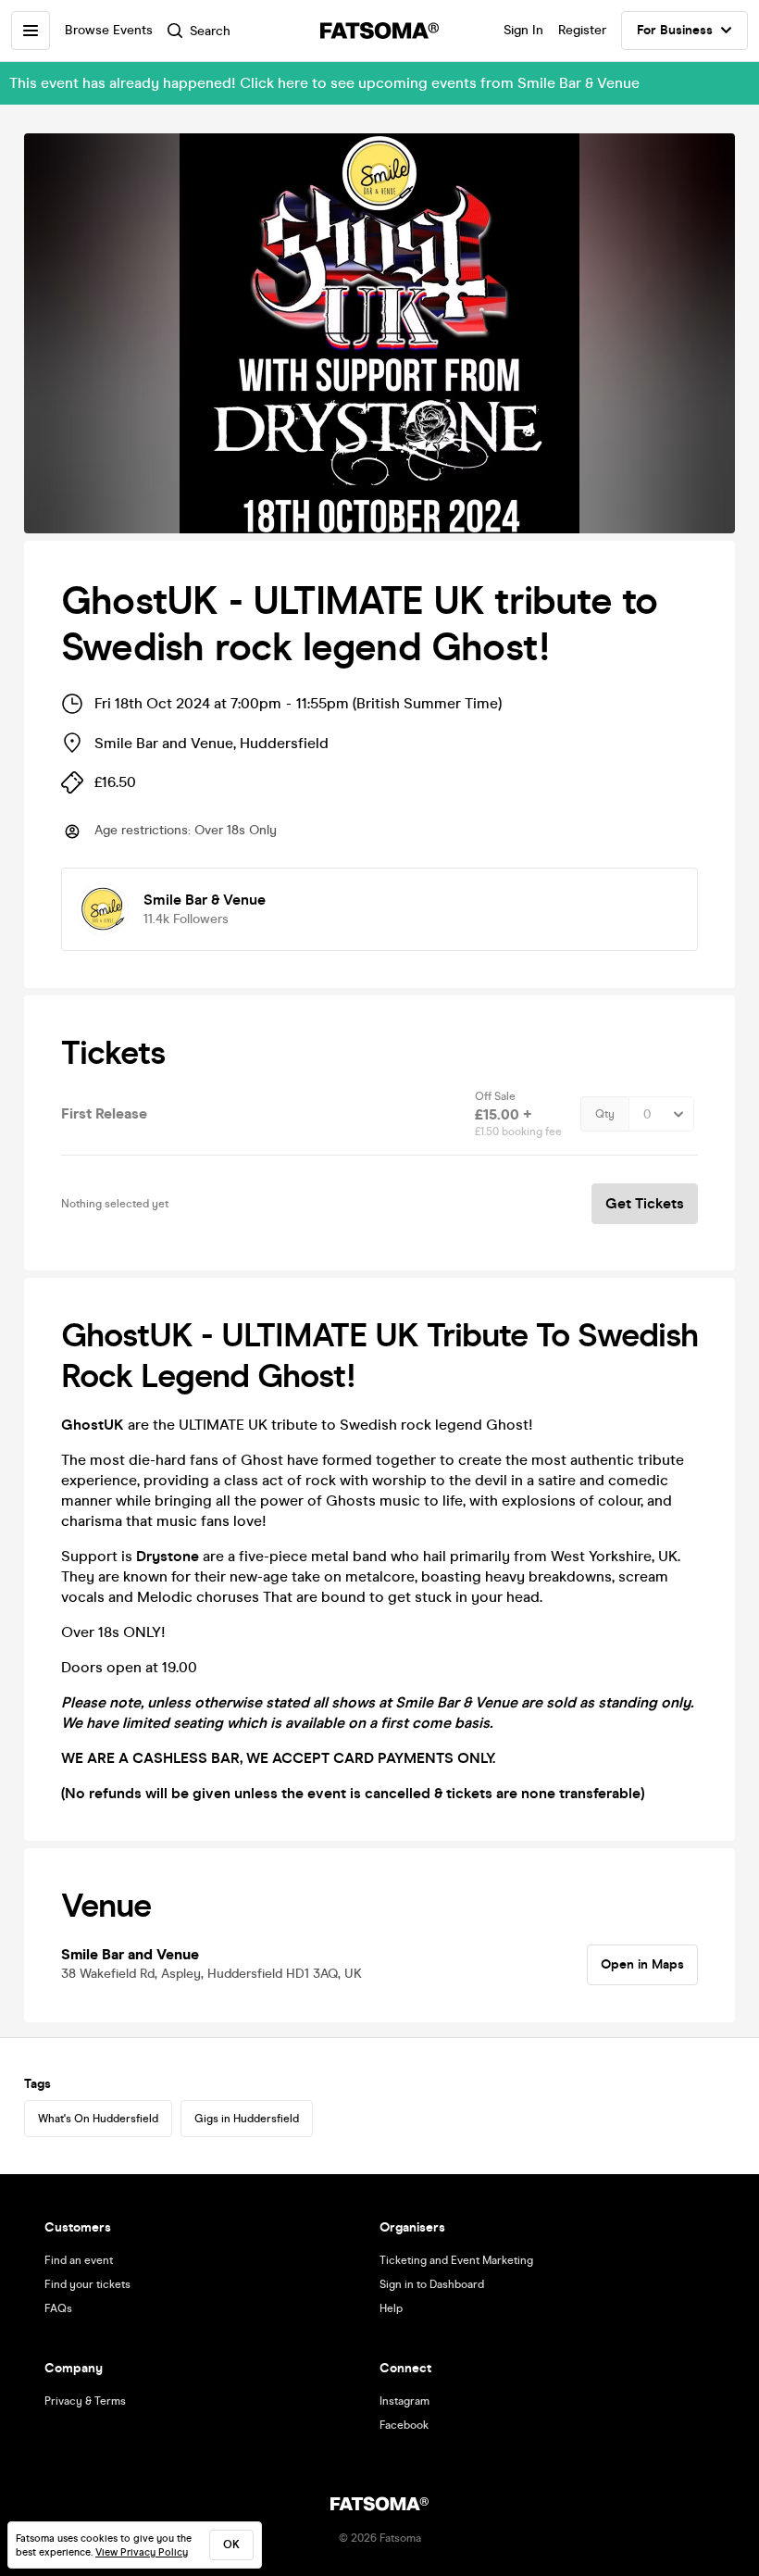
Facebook (404, 2425)
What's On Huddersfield (98, 2119)
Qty (605, 1114)
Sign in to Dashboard (432, 2284)
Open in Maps (642, 1964)
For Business (675, 30)
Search (210, 31)
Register (582, 30)
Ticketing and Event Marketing (456, 2260)
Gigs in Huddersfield (247, 2119)
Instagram (404, 2401)
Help (391, 2308)
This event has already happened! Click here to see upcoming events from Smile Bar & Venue (324, 83)
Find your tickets (87, 2284)
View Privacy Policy (142, 2552)
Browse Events (109, 30)
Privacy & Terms (85, 2401)
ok (231, 2545)
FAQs (58, 2308)
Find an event (79, 2260)
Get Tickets (645, 1203)
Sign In (523, 30)
